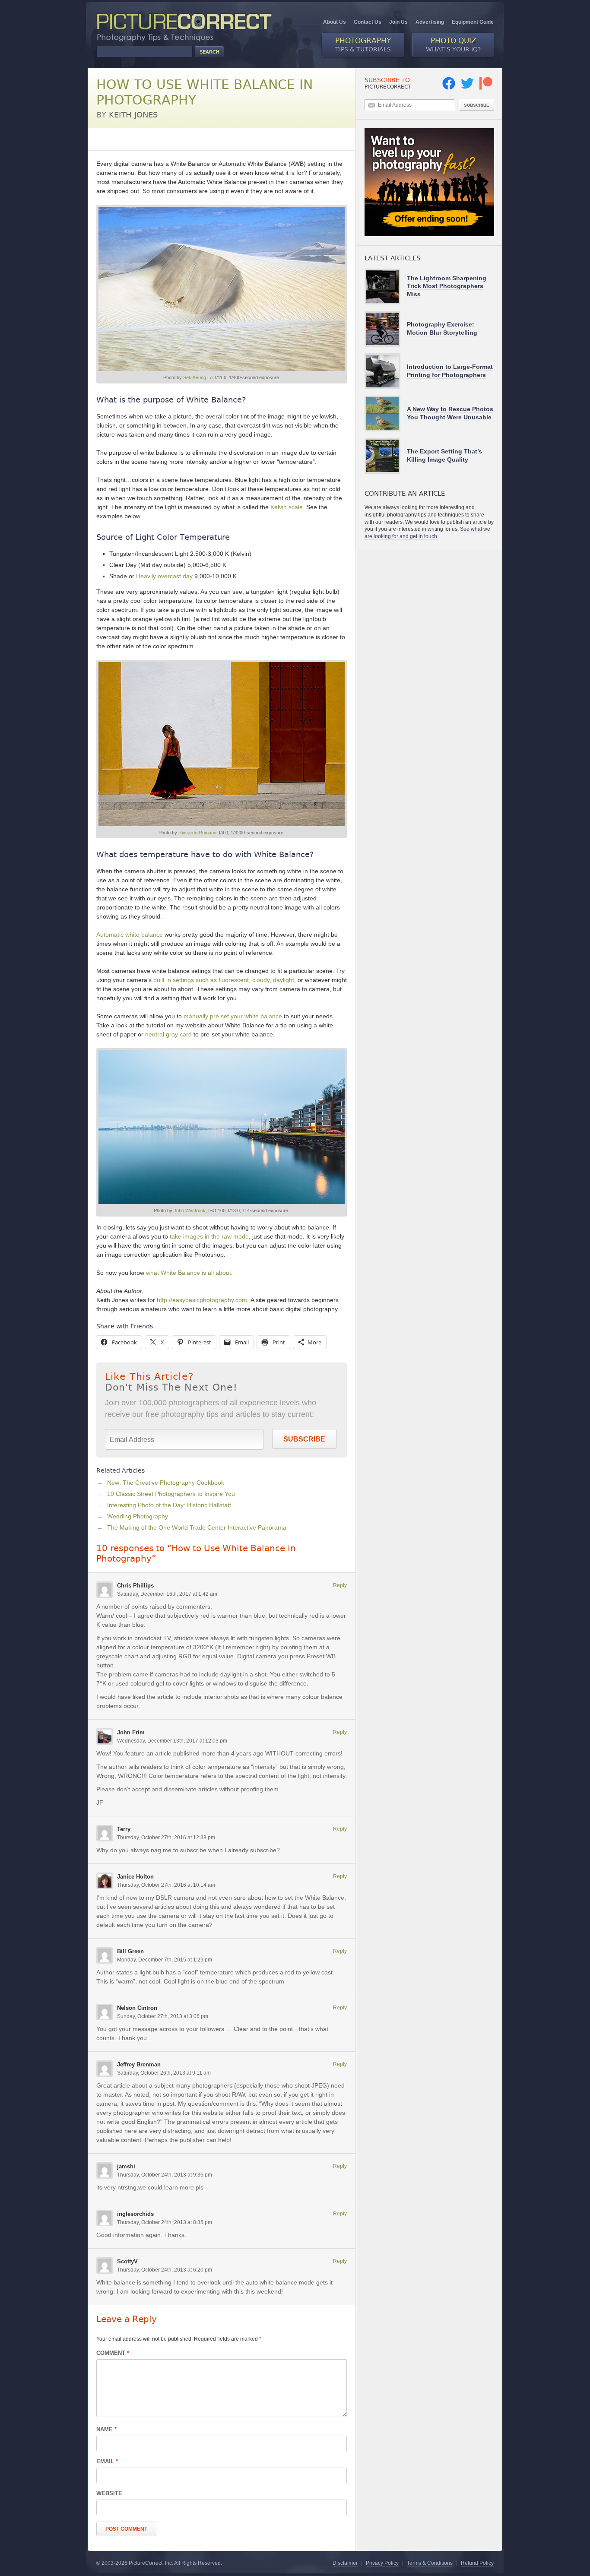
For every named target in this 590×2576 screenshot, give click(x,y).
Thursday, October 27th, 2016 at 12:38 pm (166, 1838)
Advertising (430, 22)
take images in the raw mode (209, 1236)
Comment (113, 2353)
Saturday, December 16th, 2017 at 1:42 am (167, 1594)
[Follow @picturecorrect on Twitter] (467, 88)
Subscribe (304, 1439)
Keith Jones (133, 115)
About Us (335, 22)
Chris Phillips (135, 1586)
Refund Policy (477, 2563)
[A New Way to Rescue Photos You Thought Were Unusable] (386, 413)
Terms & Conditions (430, 2563)
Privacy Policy (382, 2563)
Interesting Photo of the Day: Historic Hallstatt (169, 1505)
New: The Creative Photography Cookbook (166, 1483)
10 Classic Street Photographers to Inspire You (171, 1494)
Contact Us (368, 22)
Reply (340, 1585)
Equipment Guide (473, 22)
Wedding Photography (138, 1516)
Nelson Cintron (137, 2008)
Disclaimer (345, 2563)
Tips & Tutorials (363, 44)
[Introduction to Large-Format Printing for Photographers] (386, 371)
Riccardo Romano (197, 833)
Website (109, 2493)
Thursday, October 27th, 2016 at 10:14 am (166, 1885)
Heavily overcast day (164, 576)
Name (106, 2429)
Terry (124, 1829)
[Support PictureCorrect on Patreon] (486, 88)
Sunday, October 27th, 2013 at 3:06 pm (163, 2016)
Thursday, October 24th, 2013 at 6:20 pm (165, 2270)
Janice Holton (135, 1877)
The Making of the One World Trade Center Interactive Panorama (197, 1527)
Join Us (398, 22)
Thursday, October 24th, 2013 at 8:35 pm (165, 2222)
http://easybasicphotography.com (202, 1300)
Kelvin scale (287, 507)
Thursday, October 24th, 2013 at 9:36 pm (165, 2175)
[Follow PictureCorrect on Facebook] (449, 88)
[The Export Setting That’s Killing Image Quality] (386, 456)
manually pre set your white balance (233, 1016)
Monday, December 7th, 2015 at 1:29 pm (165, 1960)
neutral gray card (168, 1034)
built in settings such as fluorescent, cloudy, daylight (224, 980)
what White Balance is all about (189, 1273)
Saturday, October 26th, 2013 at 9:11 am (164, 2073)
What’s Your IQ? (453, 44)
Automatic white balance (130, 935)
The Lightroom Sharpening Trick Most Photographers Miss (447, 286)
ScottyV (127, 2261)
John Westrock (190, 1210)
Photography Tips (120, 139)
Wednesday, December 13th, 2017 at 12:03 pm (172, 1741)
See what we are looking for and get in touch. (427, 533)
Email (107, 2461)
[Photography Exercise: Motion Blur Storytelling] (386, 329)
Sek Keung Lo (198, 377)
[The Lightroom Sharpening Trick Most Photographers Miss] (386, 287)
